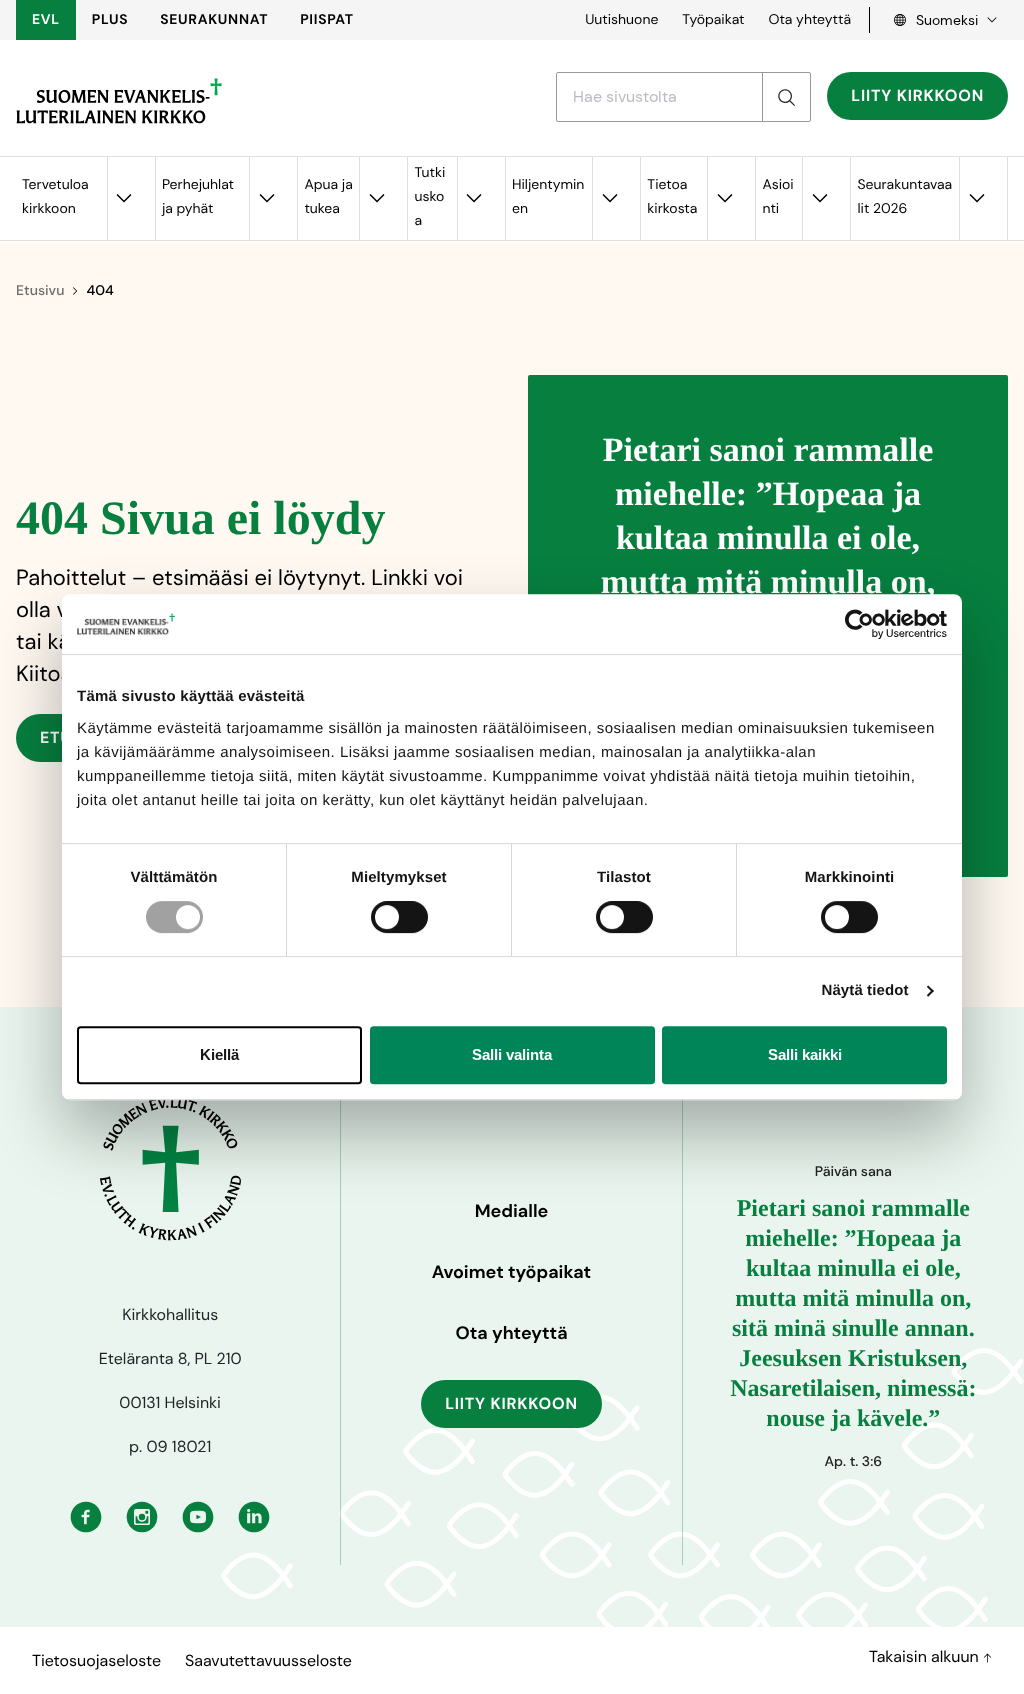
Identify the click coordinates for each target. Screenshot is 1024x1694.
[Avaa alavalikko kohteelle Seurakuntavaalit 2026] (976, 198)
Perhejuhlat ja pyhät (198, 197)
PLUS (110, 20)
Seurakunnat (214, 20)
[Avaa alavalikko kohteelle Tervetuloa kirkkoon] (124, 198)
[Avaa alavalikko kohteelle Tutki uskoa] (474, 198)
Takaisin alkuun (926, 1656)
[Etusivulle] (119, 101)
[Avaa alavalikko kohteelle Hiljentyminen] (609, 198)
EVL (46, 20)
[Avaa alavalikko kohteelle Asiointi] (819, 198)
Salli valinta (512, 1054)
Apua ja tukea (328, 197)
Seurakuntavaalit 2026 (904, 197)
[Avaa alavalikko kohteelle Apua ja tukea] (376, 198)
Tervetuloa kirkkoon (55, 197)
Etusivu (40, 291)
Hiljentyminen (548, 197)
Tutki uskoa (429, 197)
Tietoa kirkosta (672, 197)
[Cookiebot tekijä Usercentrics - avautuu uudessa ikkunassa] (859, 624)
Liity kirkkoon (917, 95)
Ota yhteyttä (809, 20)
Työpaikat (713, 20)
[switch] (399, 917)
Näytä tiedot (865, 990)
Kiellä (219, 1054)
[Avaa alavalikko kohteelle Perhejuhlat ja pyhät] (266, 198)
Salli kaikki (805, 1054)
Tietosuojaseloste (96, 1660)
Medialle (512, 1211)
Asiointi (777, 197)
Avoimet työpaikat (511, 1272)
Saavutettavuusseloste (268, 1660)
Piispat (327, 20)
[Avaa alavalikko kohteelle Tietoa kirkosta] (724, 198)
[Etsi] (786, 97)
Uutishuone (621, 20)
